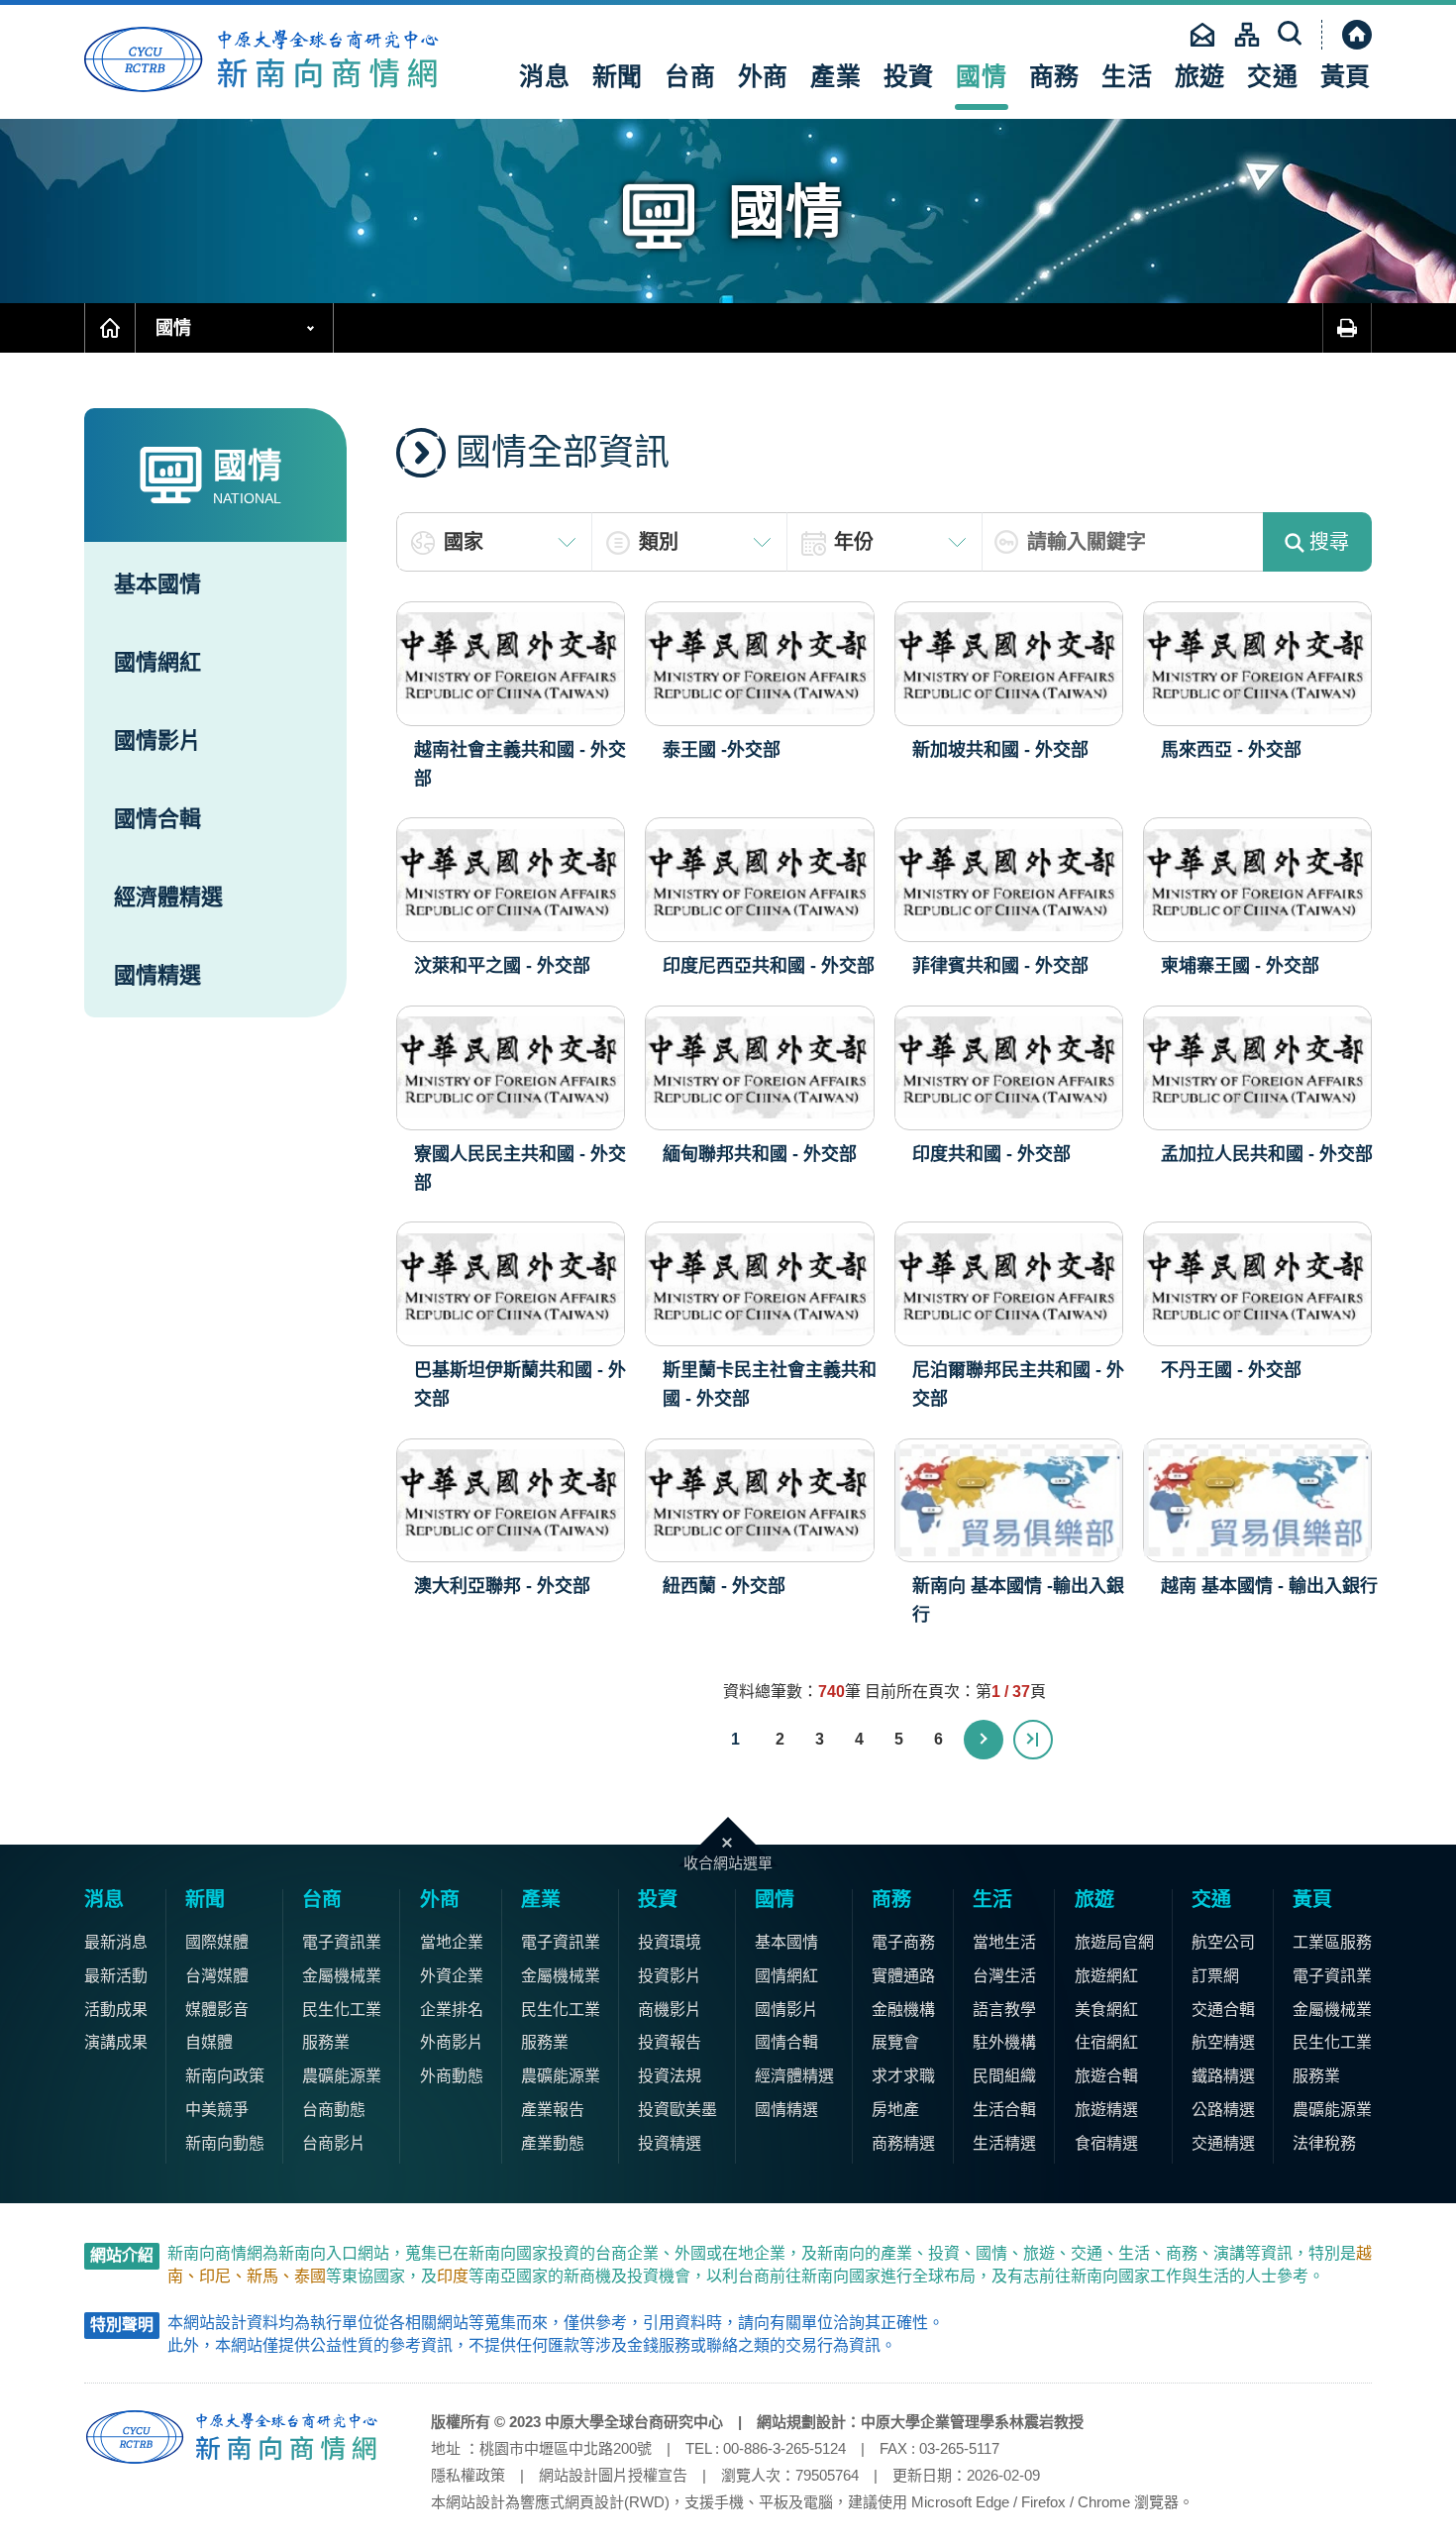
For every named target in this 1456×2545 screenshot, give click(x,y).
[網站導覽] (1247, 35)
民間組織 (1004, 2076)
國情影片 (157, 741)
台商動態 (334, 2110)
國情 (982, 76)
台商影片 (334, 2143)
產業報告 (553, 2110)
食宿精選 (1106, 2143)
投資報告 (670, 2042)
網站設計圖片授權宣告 (613, 2475)
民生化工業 (342, 2010)
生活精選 (1004, 2143)
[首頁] (1347, 35)
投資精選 (670, 2143)
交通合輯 (1223, 2010)
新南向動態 (225, 2143)
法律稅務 (1324, 2143)
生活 (1127, 76)
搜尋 (1329, 542)
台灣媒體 (217, 1976)
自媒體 (209, 2042)
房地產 (895, 2110)
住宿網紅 (1106, 2042)
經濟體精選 (168, 897)
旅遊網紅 (1106, 1976)
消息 (545, 76)
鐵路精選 (1223, 2076)
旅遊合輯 (1106, 2076)
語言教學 (1004, 2010)
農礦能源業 (342, 2076)
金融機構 (903, 2010)
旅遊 (1200, 76)
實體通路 (903, 1976)
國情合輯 (157, 819)
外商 (764, 76)
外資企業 (452, 1976)
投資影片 (670, 1976)
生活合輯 (1004, 2110)
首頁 (110, 328)
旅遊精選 (1106, 2110)
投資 (909, 76)
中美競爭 (217, 2110)
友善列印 (1347, 328)
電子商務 (903, 1942)
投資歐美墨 (677, 2110)
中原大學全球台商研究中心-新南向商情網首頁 (262, 59)
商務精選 (903, 2143)
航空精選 (1223, 2042)
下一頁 (984, 1740)
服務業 (326, 2042)
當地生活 (1004, 1942)
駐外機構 (1004, 2042)
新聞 (618, 76)
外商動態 (452, 2076)
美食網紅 (1106, 2010)
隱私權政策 (468, 2475)
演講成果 (116, 2042)
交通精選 (1223, 2143)
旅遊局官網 (1114, 1942)
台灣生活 (1004, 1976)
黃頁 (1346, 76)
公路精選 (1223, 2110)
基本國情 (157, 584)
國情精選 (157, 975)
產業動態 (553, 2143)
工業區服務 (1332, 1942)
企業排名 (452, 2010)
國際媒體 (217, 1942)
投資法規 (670, 2076)
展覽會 (895, 2042)
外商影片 (452, 2042)
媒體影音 (217, 2010)
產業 (836, 76)
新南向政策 (225, 2076)
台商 (690, 76)
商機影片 (670, 2010)
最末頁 (1033, 1740)
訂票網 (1215, 1976)
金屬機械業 (342, 1976)
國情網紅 (157, 662)
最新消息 (116, 1942)
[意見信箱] (1202, 35)
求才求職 (903, 2076)
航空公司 (1223, 1942)
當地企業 (452, 1942)
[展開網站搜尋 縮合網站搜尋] (1292, 35)
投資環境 (670, 1942)
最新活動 (116, 1976)
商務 (1055, 76)
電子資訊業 (342, 1942)
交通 (1273, 76)
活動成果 (116, 2010)
